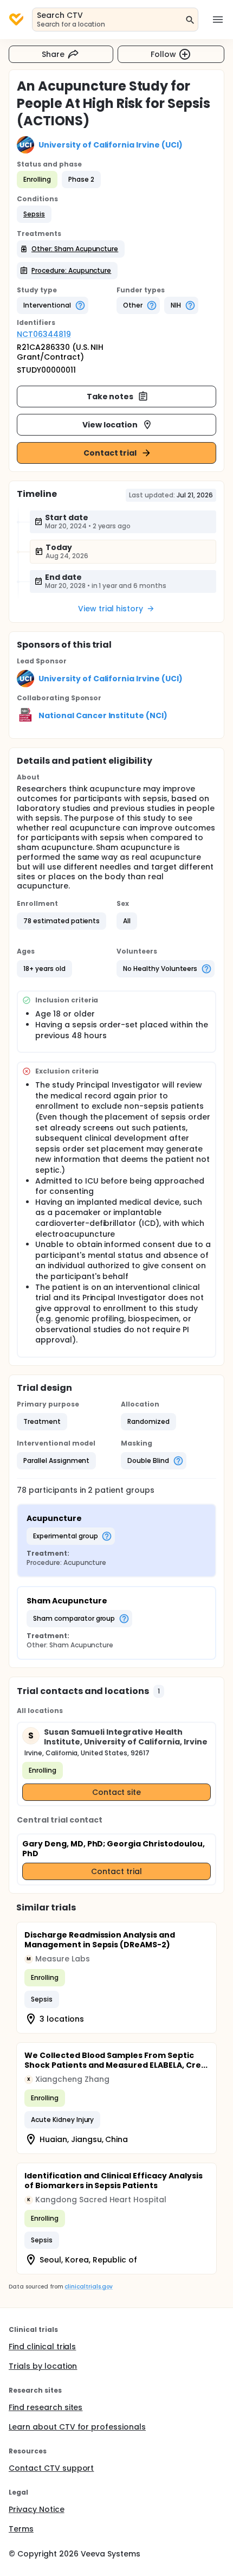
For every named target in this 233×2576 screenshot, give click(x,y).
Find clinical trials (42, 2347)
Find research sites (46, 2407)
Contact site (117, 1792)
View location (110, 425)
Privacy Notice (37, 2509)
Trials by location (43, 2366)
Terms (21, 2529)
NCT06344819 (44, 334)
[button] (34, 214)
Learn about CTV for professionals (77, 2427)
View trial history (111, 609)
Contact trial (110, 453)
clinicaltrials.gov (88, 2287)
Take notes (110, 397)
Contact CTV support (51, 2468)
